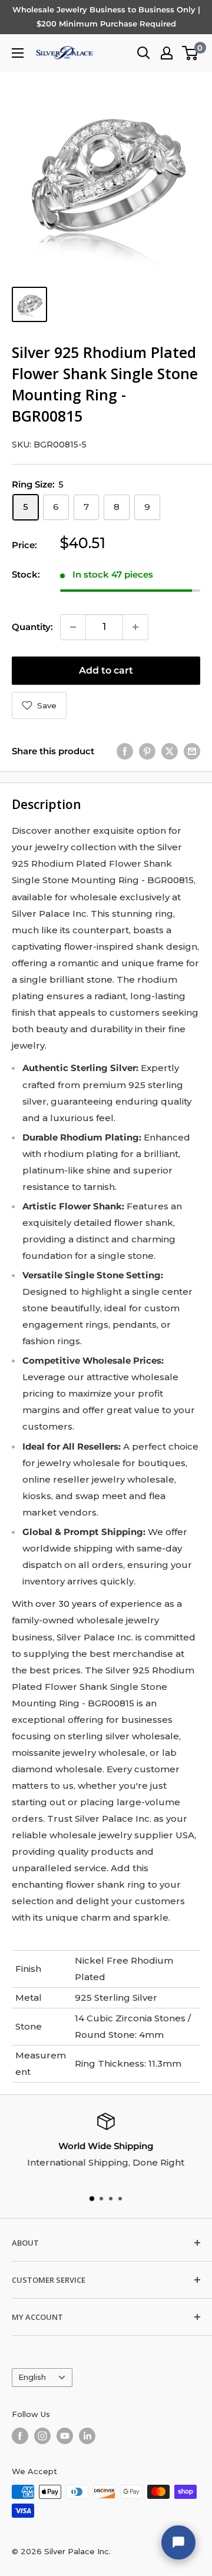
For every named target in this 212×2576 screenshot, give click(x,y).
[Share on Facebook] (125, 751)
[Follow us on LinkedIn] (87, 2436)
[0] (191, 53)
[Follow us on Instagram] (42, 2436)
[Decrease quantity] (73, 627)
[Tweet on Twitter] (170, 751)
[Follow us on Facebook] (20, 2436)
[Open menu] (18, 53)
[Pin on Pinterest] (147, 751)
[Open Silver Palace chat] (178, 2542)
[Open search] (144, 53)
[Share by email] (192, 751)
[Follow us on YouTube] (65, 2436)
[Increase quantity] (135, 627)
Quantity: (32, 627)
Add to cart (106, 670)
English (32, 2377)
